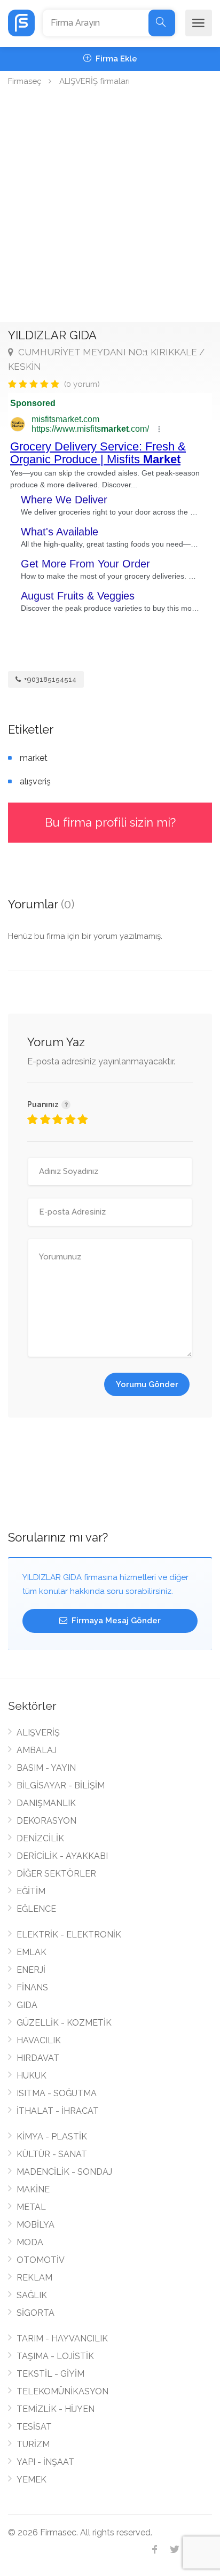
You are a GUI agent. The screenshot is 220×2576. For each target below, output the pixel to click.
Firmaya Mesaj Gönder (115, 1621)
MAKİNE (33, 2189)
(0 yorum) (82, 384)
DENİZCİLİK (40, 1838)
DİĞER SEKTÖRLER (56, 1874)
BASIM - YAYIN (46, 1768)
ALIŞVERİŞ (38, 1733)
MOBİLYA (36, 2225)
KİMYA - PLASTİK (52, 2137)
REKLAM (34, 2278)
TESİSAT (34, 2427)
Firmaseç (25, 81)
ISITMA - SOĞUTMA (57, 2093)
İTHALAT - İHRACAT (58, 2111)
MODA (30, 2242)
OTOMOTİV (41, 2260)
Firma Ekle (115, 59)
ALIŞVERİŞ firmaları (95, 81)
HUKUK (32, 2076)
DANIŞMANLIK (46, 1803)
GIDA (27, 2005)
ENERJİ (31, 1970)
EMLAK (32, 1952)
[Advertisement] (110, 207)
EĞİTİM (31, 1891)
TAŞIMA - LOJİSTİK (55, 2356)
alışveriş (35, 781)
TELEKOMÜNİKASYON (62, 2391)
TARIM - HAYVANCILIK (62, 2338)
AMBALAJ (37, 1750)
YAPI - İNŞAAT (45, 2462)
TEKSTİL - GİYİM (50, 2374)
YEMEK (32, 2480)
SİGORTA (36, 2313)
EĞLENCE (36, 1909)
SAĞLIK (32, 2295)
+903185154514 (49, 679)
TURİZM (33, 2444)
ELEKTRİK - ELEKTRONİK (69, 1935)
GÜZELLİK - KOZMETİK (64, 2023)
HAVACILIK (39, 2040)
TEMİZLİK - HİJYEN (56, 2409)
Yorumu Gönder (147, 1384)
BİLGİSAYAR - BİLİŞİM (61, 1785)
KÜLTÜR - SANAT (52, 2154)
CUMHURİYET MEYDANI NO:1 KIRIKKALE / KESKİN (106, 359)
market (34, 758)
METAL (31, 2207)
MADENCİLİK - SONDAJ (64, 2172)
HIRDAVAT (38, 2058)
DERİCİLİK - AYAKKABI (62, 1856)
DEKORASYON (46, 1821)
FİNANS (32, 1987)
